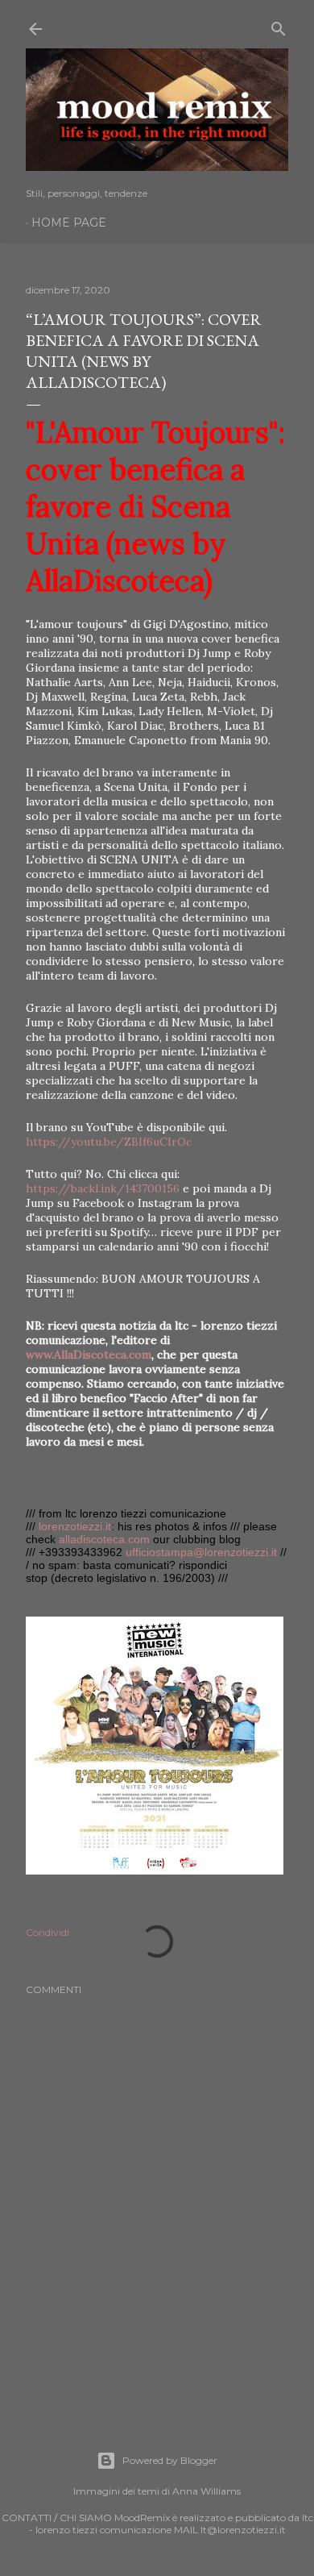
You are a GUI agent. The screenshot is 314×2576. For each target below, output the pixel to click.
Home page (69, 223)
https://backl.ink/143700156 (103, 1188)
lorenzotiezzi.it (75, 1526)
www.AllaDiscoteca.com (89, 1355)
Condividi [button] (48, 1932)
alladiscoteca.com (104, 1539)
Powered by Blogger (170, 2460)
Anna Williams (207, 2491)
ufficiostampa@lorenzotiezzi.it (201, 1552)
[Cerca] (279, 25)
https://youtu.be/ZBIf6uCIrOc (109, 1142)
